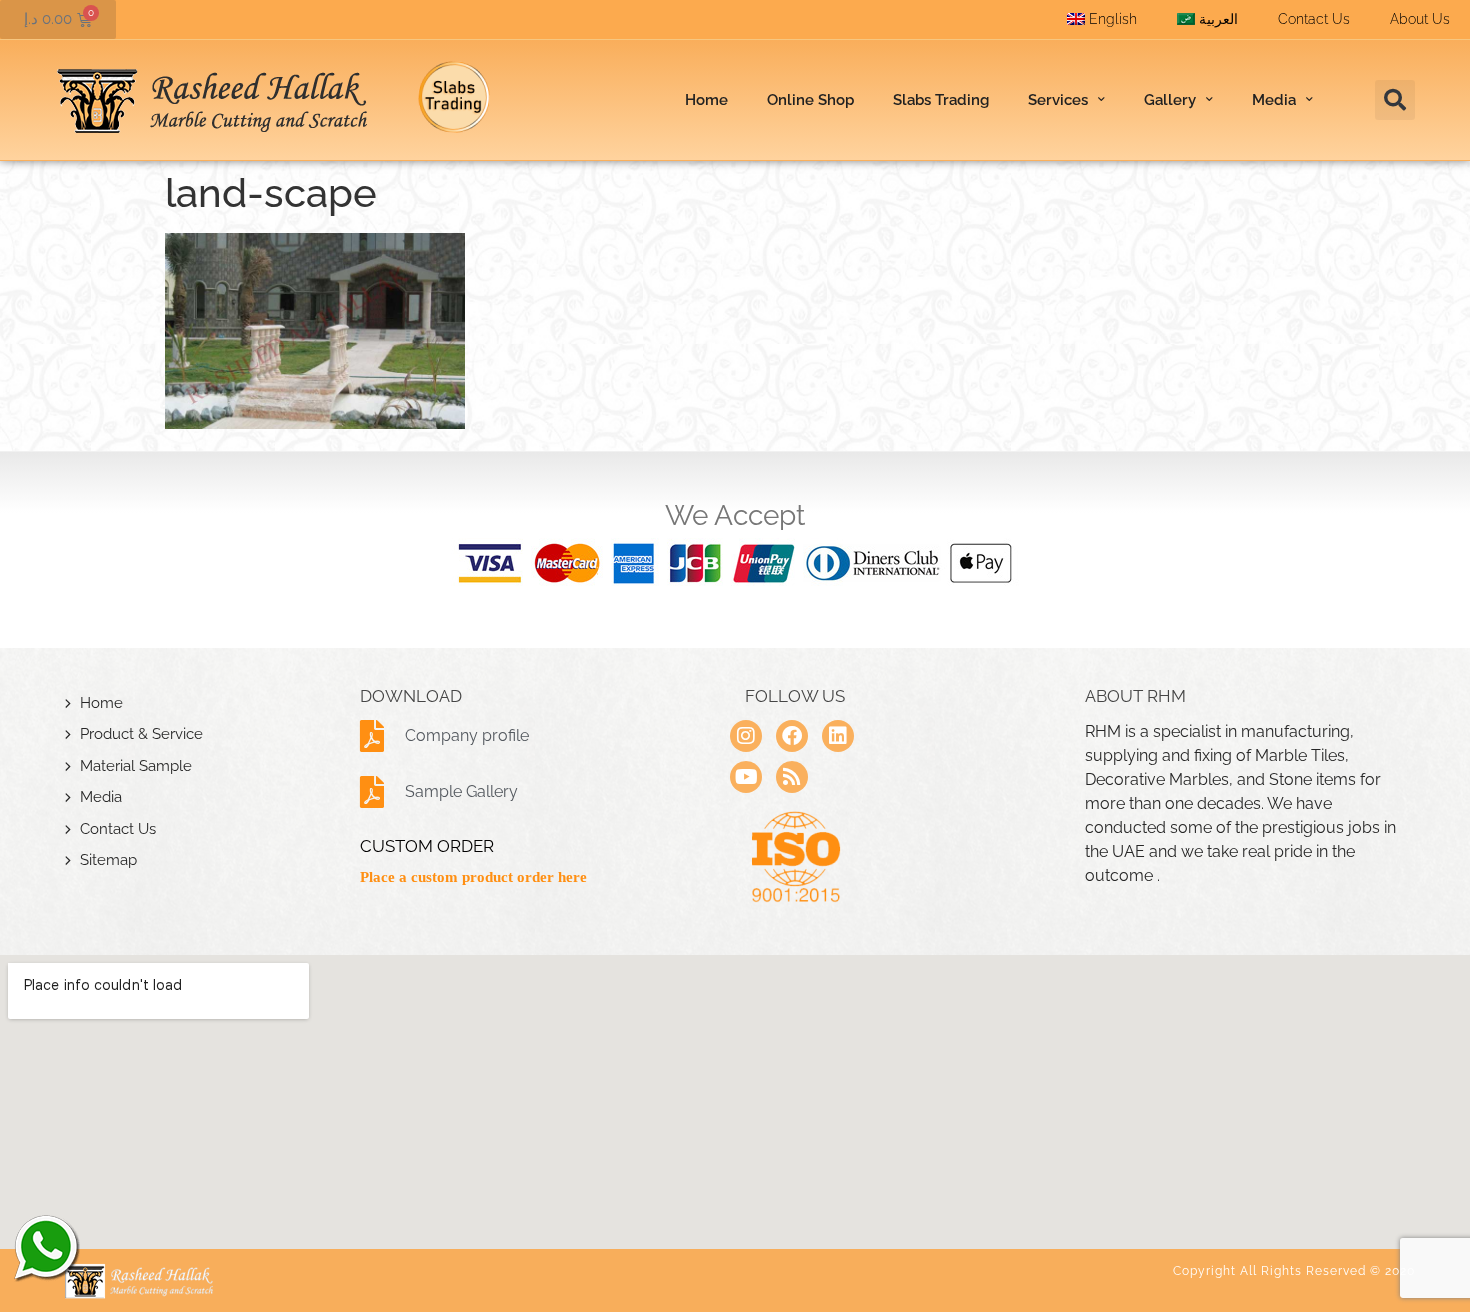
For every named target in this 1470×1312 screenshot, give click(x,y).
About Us (1420, 19)
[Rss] (792, 777)
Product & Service (141, 734)
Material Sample (136, 766)
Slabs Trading (941, 100)
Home (706, 100)
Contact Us (1314, 19)
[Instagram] (746, 736)
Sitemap (108, 860)
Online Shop (810, 100)
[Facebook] (792, 736)
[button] (1395, 100)
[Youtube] (746, 777)
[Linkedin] (838, 736)
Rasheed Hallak (45, 1247)
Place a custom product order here (473, 877)
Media (101, 797)
